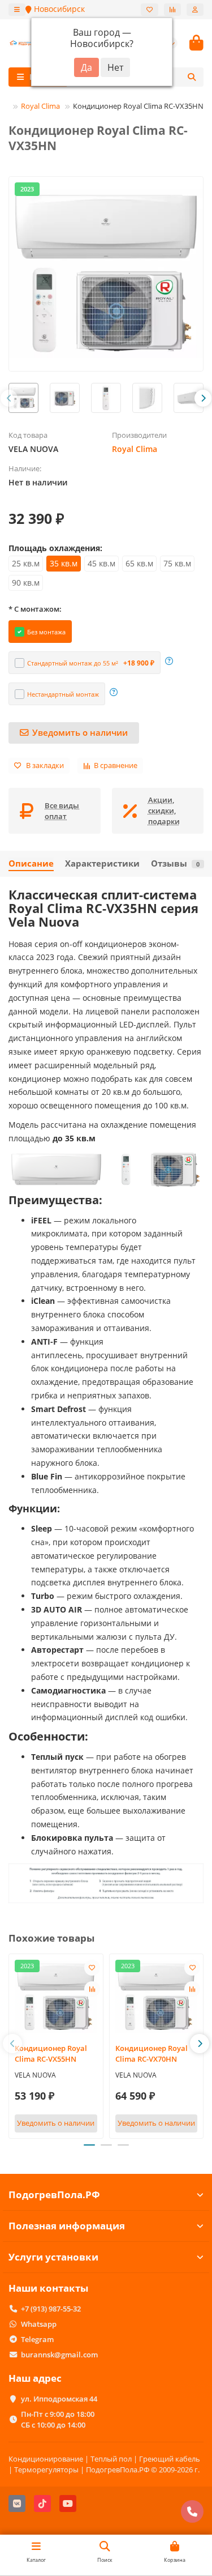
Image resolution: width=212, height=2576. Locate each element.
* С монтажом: (35, 609)
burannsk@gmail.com (59, 2355)
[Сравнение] (172, 10)
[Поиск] (192, 77)
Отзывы (175, 863)
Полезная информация (67, 2226)
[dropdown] (17, 10)
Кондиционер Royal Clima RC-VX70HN (152, 2053)
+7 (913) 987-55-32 (51, 2309)
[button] (9, 398)
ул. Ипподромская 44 (59, 2399)
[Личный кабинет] (195, 10)
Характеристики (102, 863)
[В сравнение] (92, 1989)
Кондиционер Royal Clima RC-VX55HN (51, 2053)
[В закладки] (92, 1968)
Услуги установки (53, 2257)
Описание (31, 863)
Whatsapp (39, 2324)
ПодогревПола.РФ (54, 2195)
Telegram (37, 2339)
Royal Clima (40, 106)
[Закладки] (150, 10)
